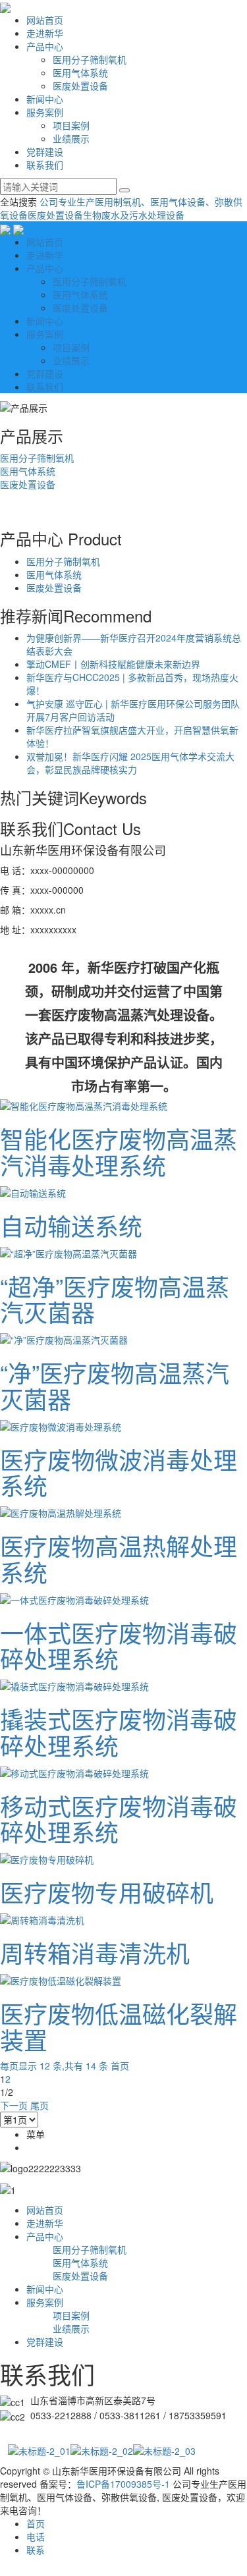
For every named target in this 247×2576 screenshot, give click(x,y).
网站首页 (45, 20)
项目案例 (71, 125)
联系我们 (45, 165)
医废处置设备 (80, 86)
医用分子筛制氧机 (90, 59)
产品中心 (45, 46)
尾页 (40, 2105)
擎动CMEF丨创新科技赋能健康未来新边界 (113, 664)
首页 (120, 2066)
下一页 (14, 2105)
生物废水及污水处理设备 (134, 215)
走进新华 (45, 33)
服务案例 (45, 112)
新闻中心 (45, 99)
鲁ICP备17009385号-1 (123, 2484)
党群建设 (45, 151)
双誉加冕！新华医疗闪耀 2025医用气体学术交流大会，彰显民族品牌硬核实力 (130, 763)
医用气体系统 (80, 72)
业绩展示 (71, 138)
